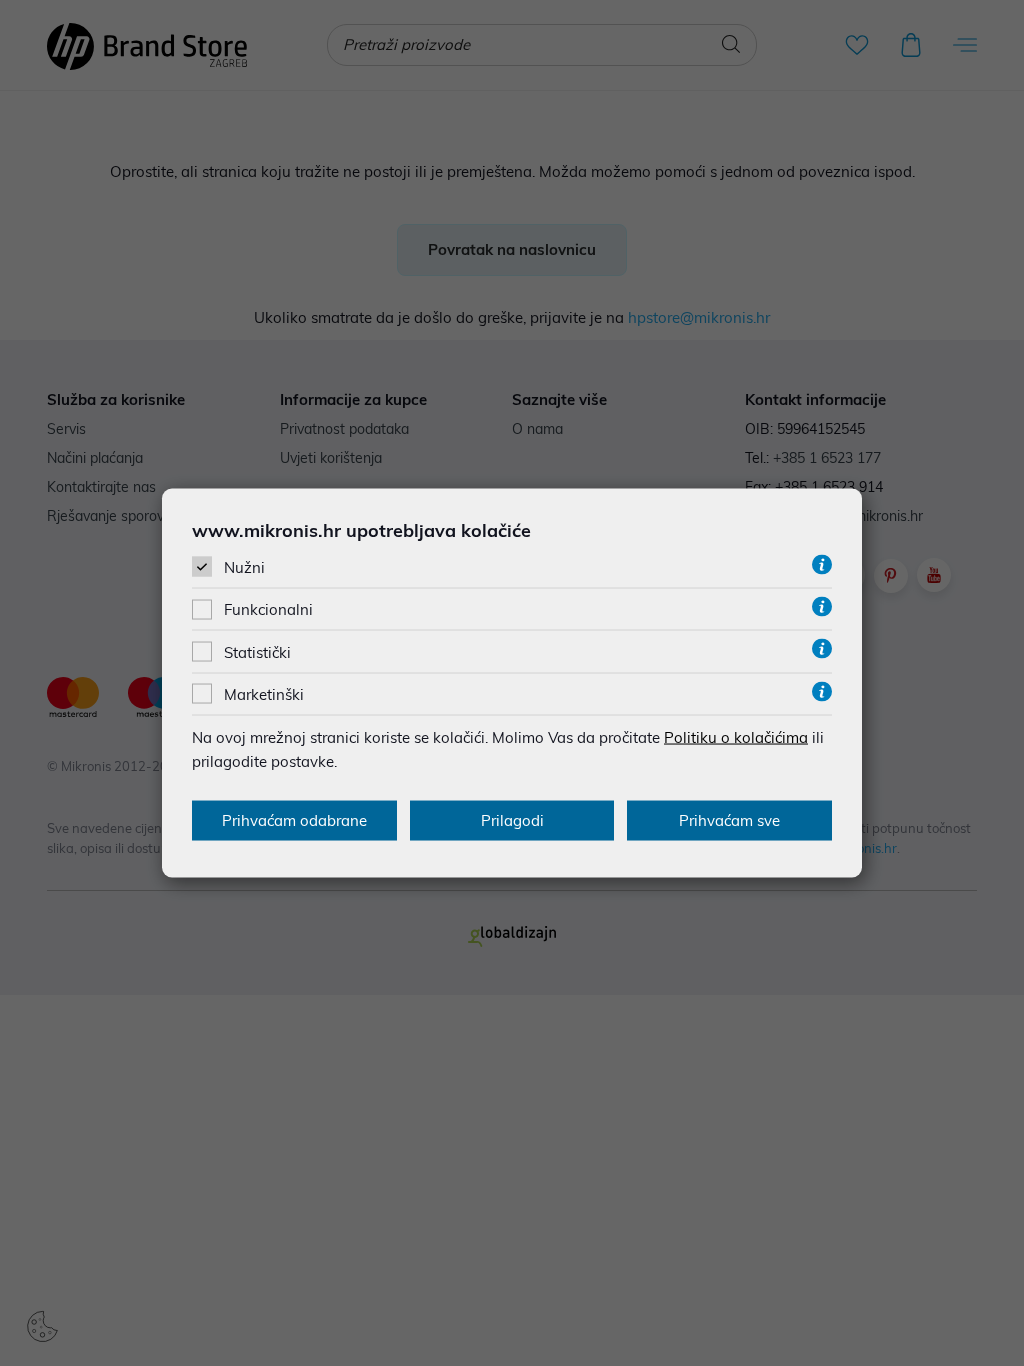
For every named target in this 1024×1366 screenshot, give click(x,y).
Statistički (257, 651)
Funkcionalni (268, 609)
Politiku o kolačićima (736, 736)
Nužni (244, 567)
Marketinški (264, 693)
